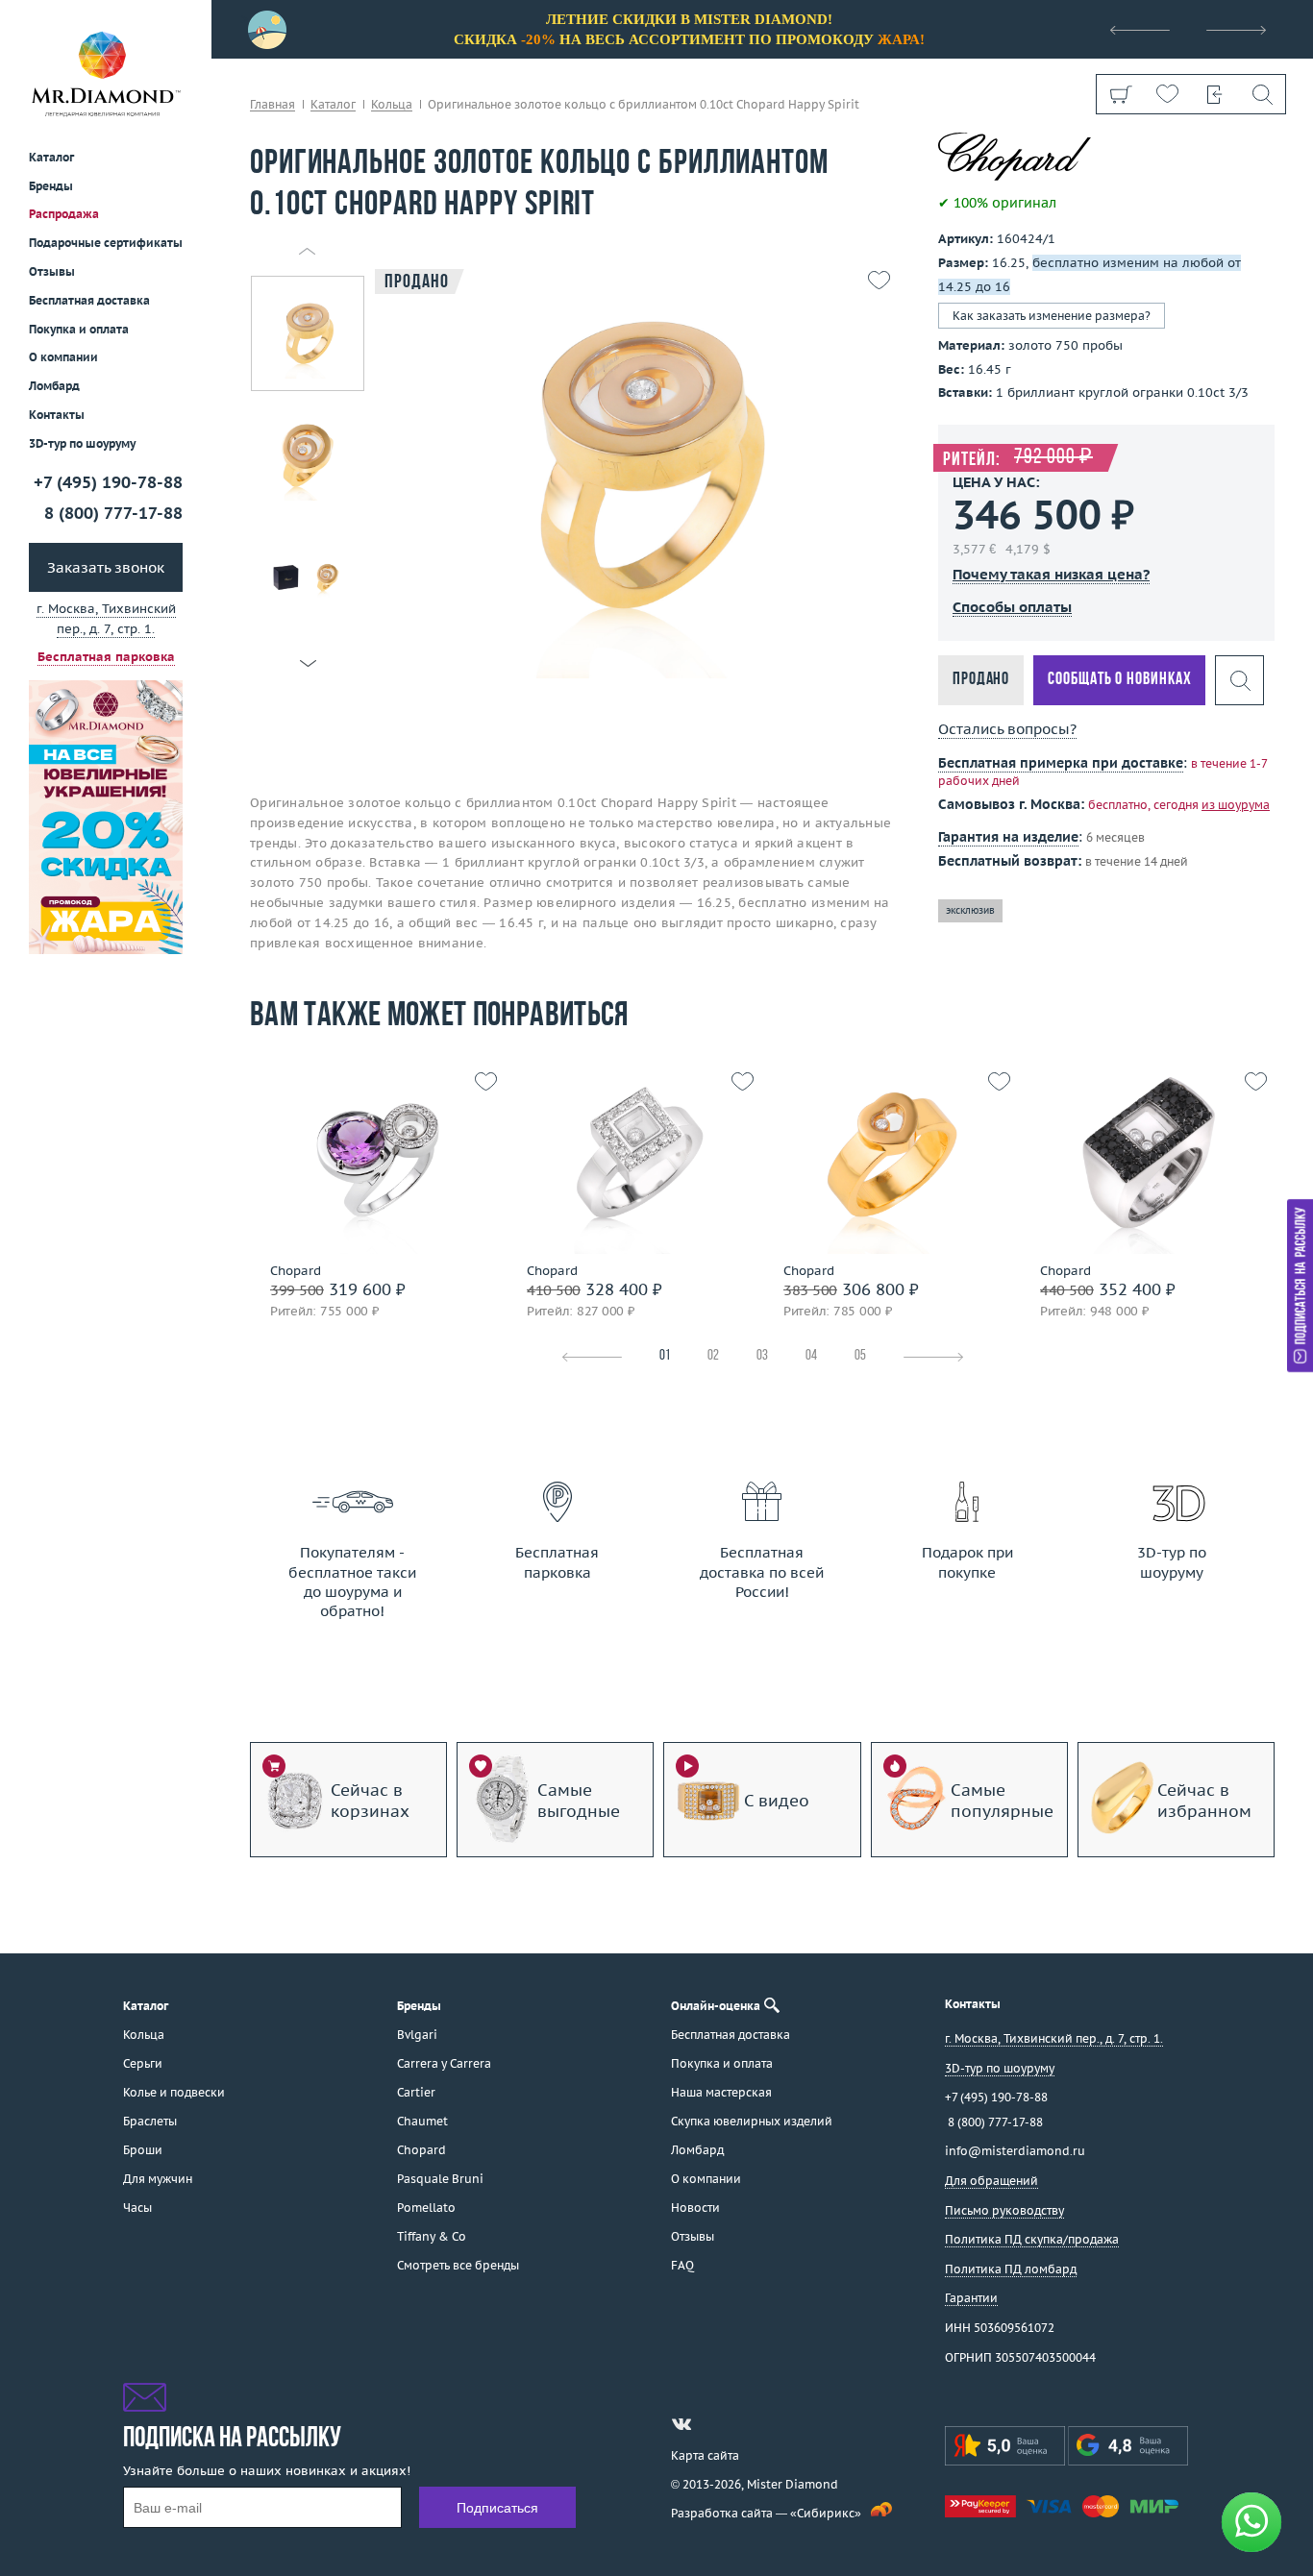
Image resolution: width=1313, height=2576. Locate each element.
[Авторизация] (1214, 94)
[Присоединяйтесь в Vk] (681, 2424)
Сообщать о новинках (1119, 680)
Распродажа (64, 214)
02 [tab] (713, 1356)
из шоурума (1236, 805)
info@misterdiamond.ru (1015, 2151)
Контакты (57, 415)
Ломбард (54, 386)
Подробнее (373, 1235)
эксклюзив (970, 910)
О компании (63, 357)
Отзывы (52, 271)
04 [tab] (811, 1356)
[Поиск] (1262, 94)
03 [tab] (762, 1356)
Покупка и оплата (79, 329)
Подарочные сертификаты (106, 243)
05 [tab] (860, 1356)
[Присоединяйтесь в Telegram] (716, 2424)
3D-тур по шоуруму (82, 443)
